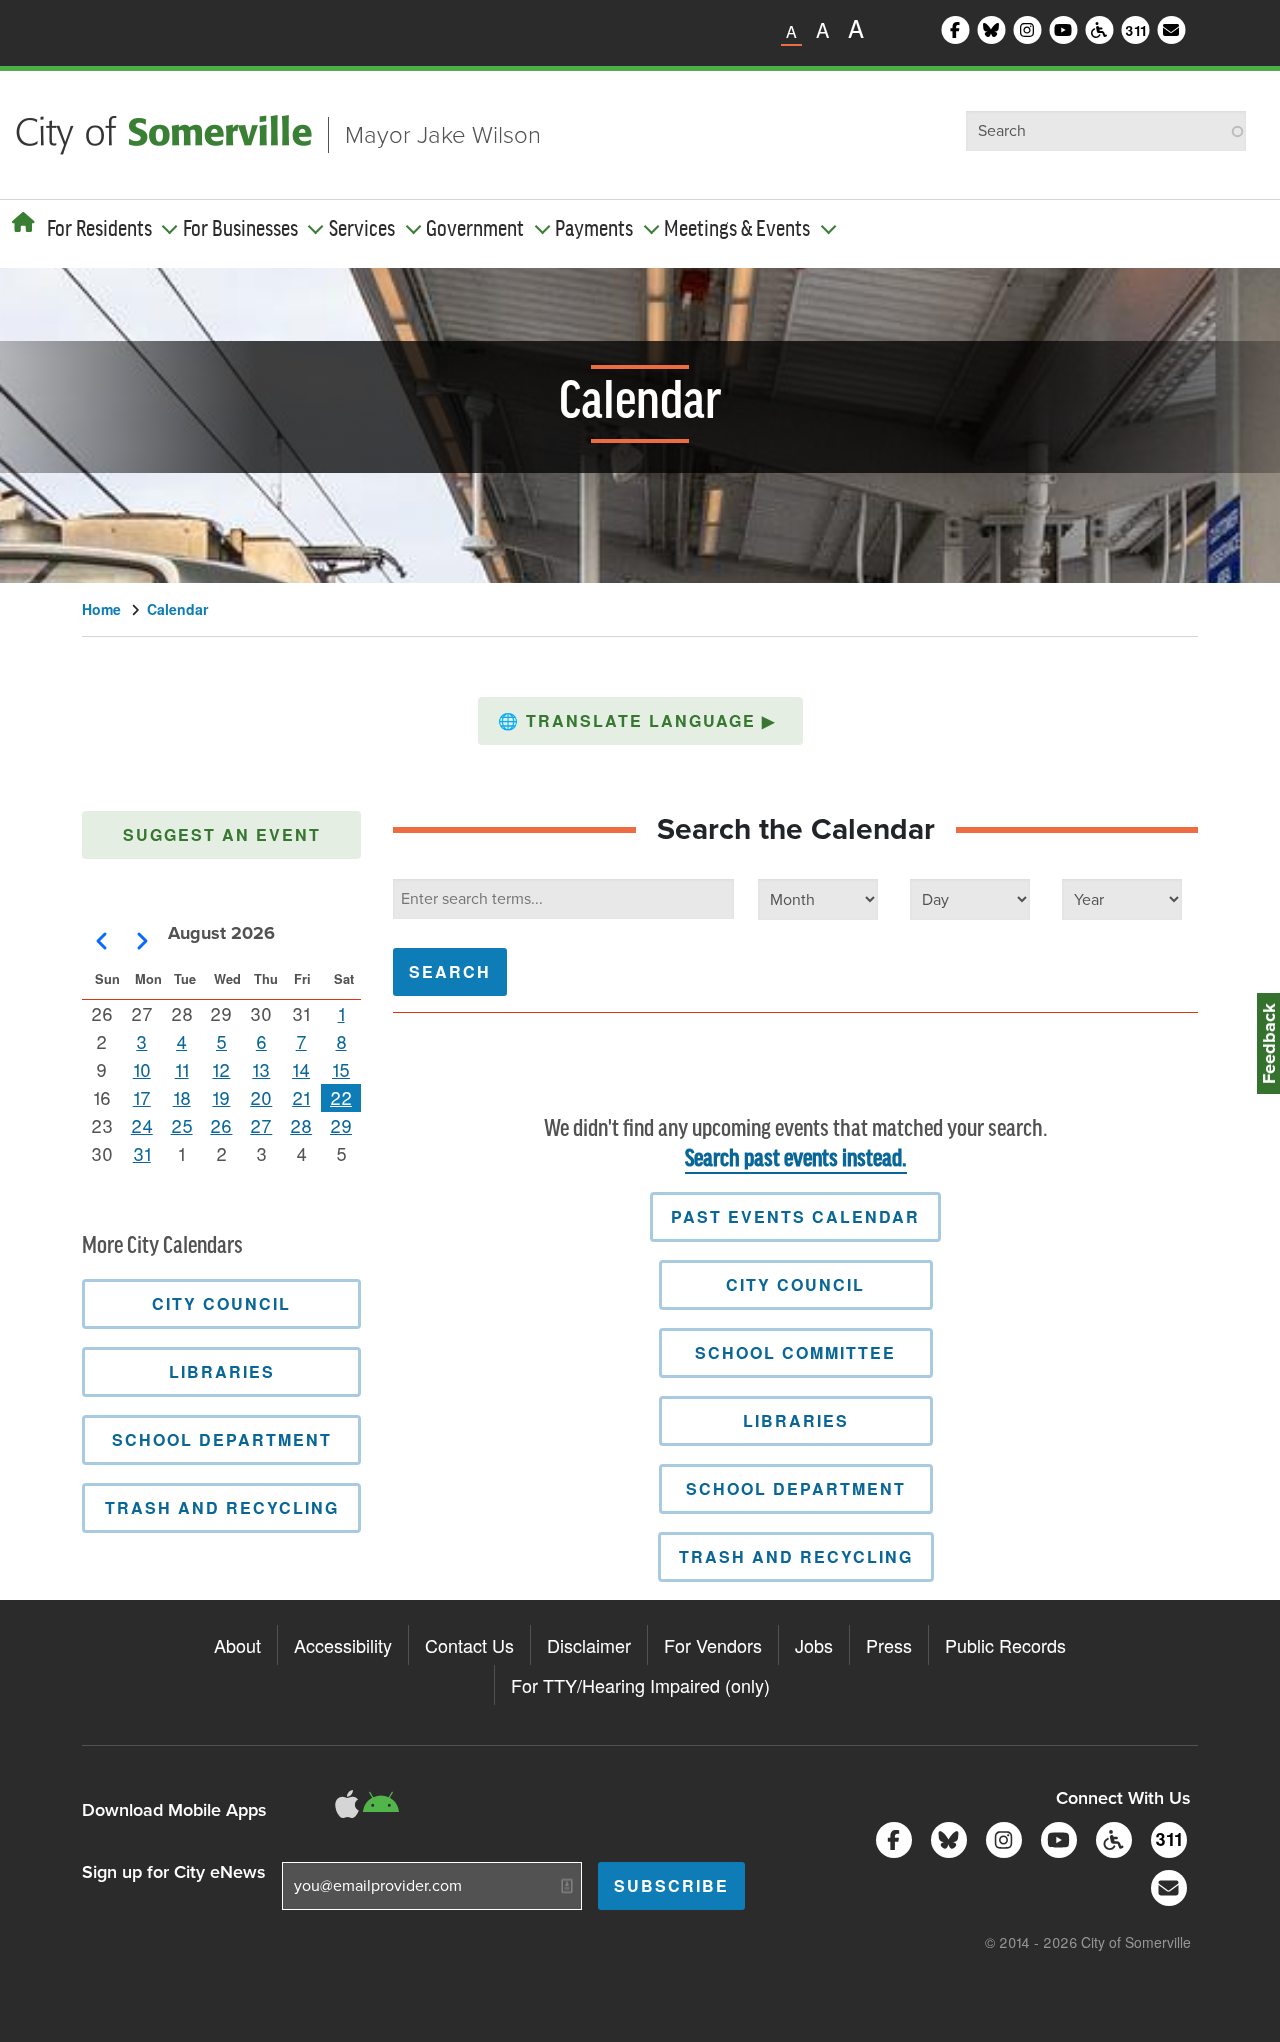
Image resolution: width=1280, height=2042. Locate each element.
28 (301, 1125)
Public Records (1005, 1645)
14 (301, 1069)
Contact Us (469, 1645)
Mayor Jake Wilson (443, 135)
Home (101, 609)
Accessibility (343, 1645)
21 (301, 1097)
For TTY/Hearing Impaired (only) (640, 1685)
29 (341, 1125)
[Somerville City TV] (1055, 1837)
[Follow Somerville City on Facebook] (890, 1837)
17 (142, 1097)
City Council (795, 1284)
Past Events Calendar (795, 1216)
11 (182, 1069)
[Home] (23, 221)
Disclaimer (589, 1645)
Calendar (177, 609)
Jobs (814, 1645)
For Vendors (713, 1645)
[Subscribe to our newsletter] (1165, 1885)
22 (341, 1097)
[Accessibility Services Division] (1110, 1837)
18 (182, 1097)
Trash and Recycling (796, 1556)
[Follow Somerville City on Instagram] (1000, 1837)
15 (341, 1069)
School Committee (795, 1352)
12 (221, 1069)
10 (142, 1069)
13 (261, 1069)
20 (261, 1097)
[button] (640, 721)
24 (142, 1125)
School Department (796, 1488)
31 (142, 1153)
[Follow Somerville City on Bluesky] (945, 1837)
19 (221, 1097)
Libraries (796, 1420)
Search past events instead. (796, 1159)
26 (221, 1125)
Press (889, 1645)
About (237, 1645)
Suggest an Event (222, 834)
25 (182, 1125)
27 (261, 1125)
